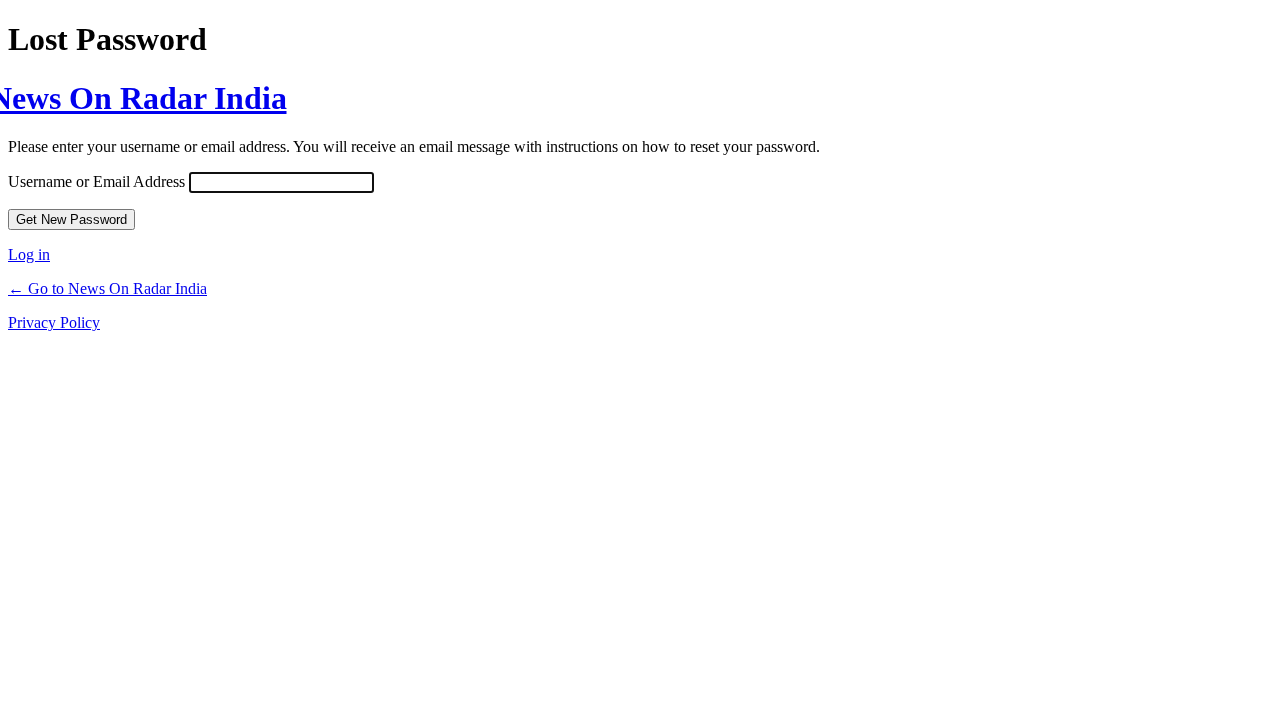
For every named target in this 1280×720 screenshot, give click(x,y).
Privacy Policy (54, 322)
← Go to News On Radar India (107, 288)
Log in (29, 254)
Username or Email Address (96, 181)
